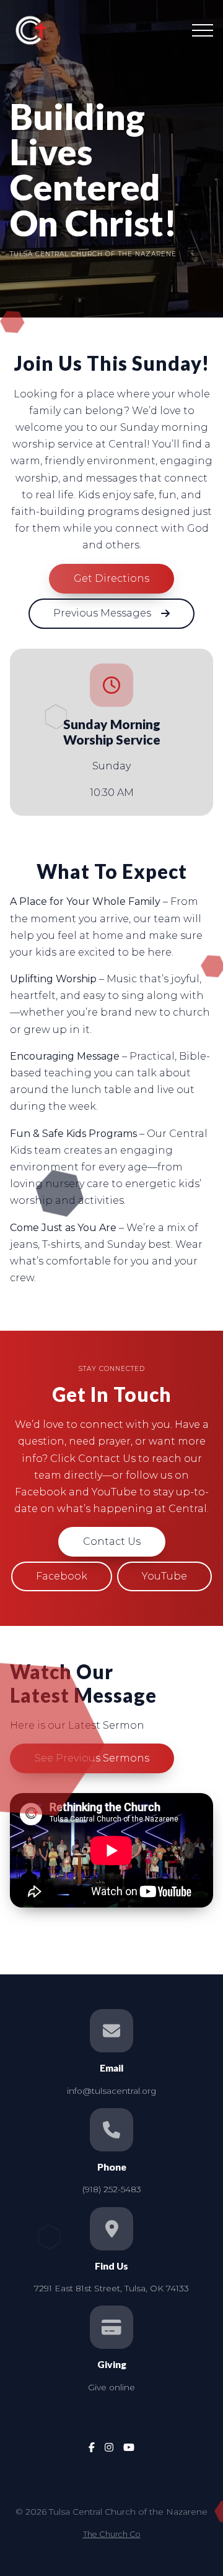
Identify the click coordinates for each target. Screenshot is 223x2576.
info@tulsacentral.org (111, 2091)
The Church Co (112, 2534)
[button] (203, 30)
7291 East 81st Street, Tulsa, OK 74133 (111, 2288)
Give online (111, 2387)
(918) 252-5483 (112, 2189)
